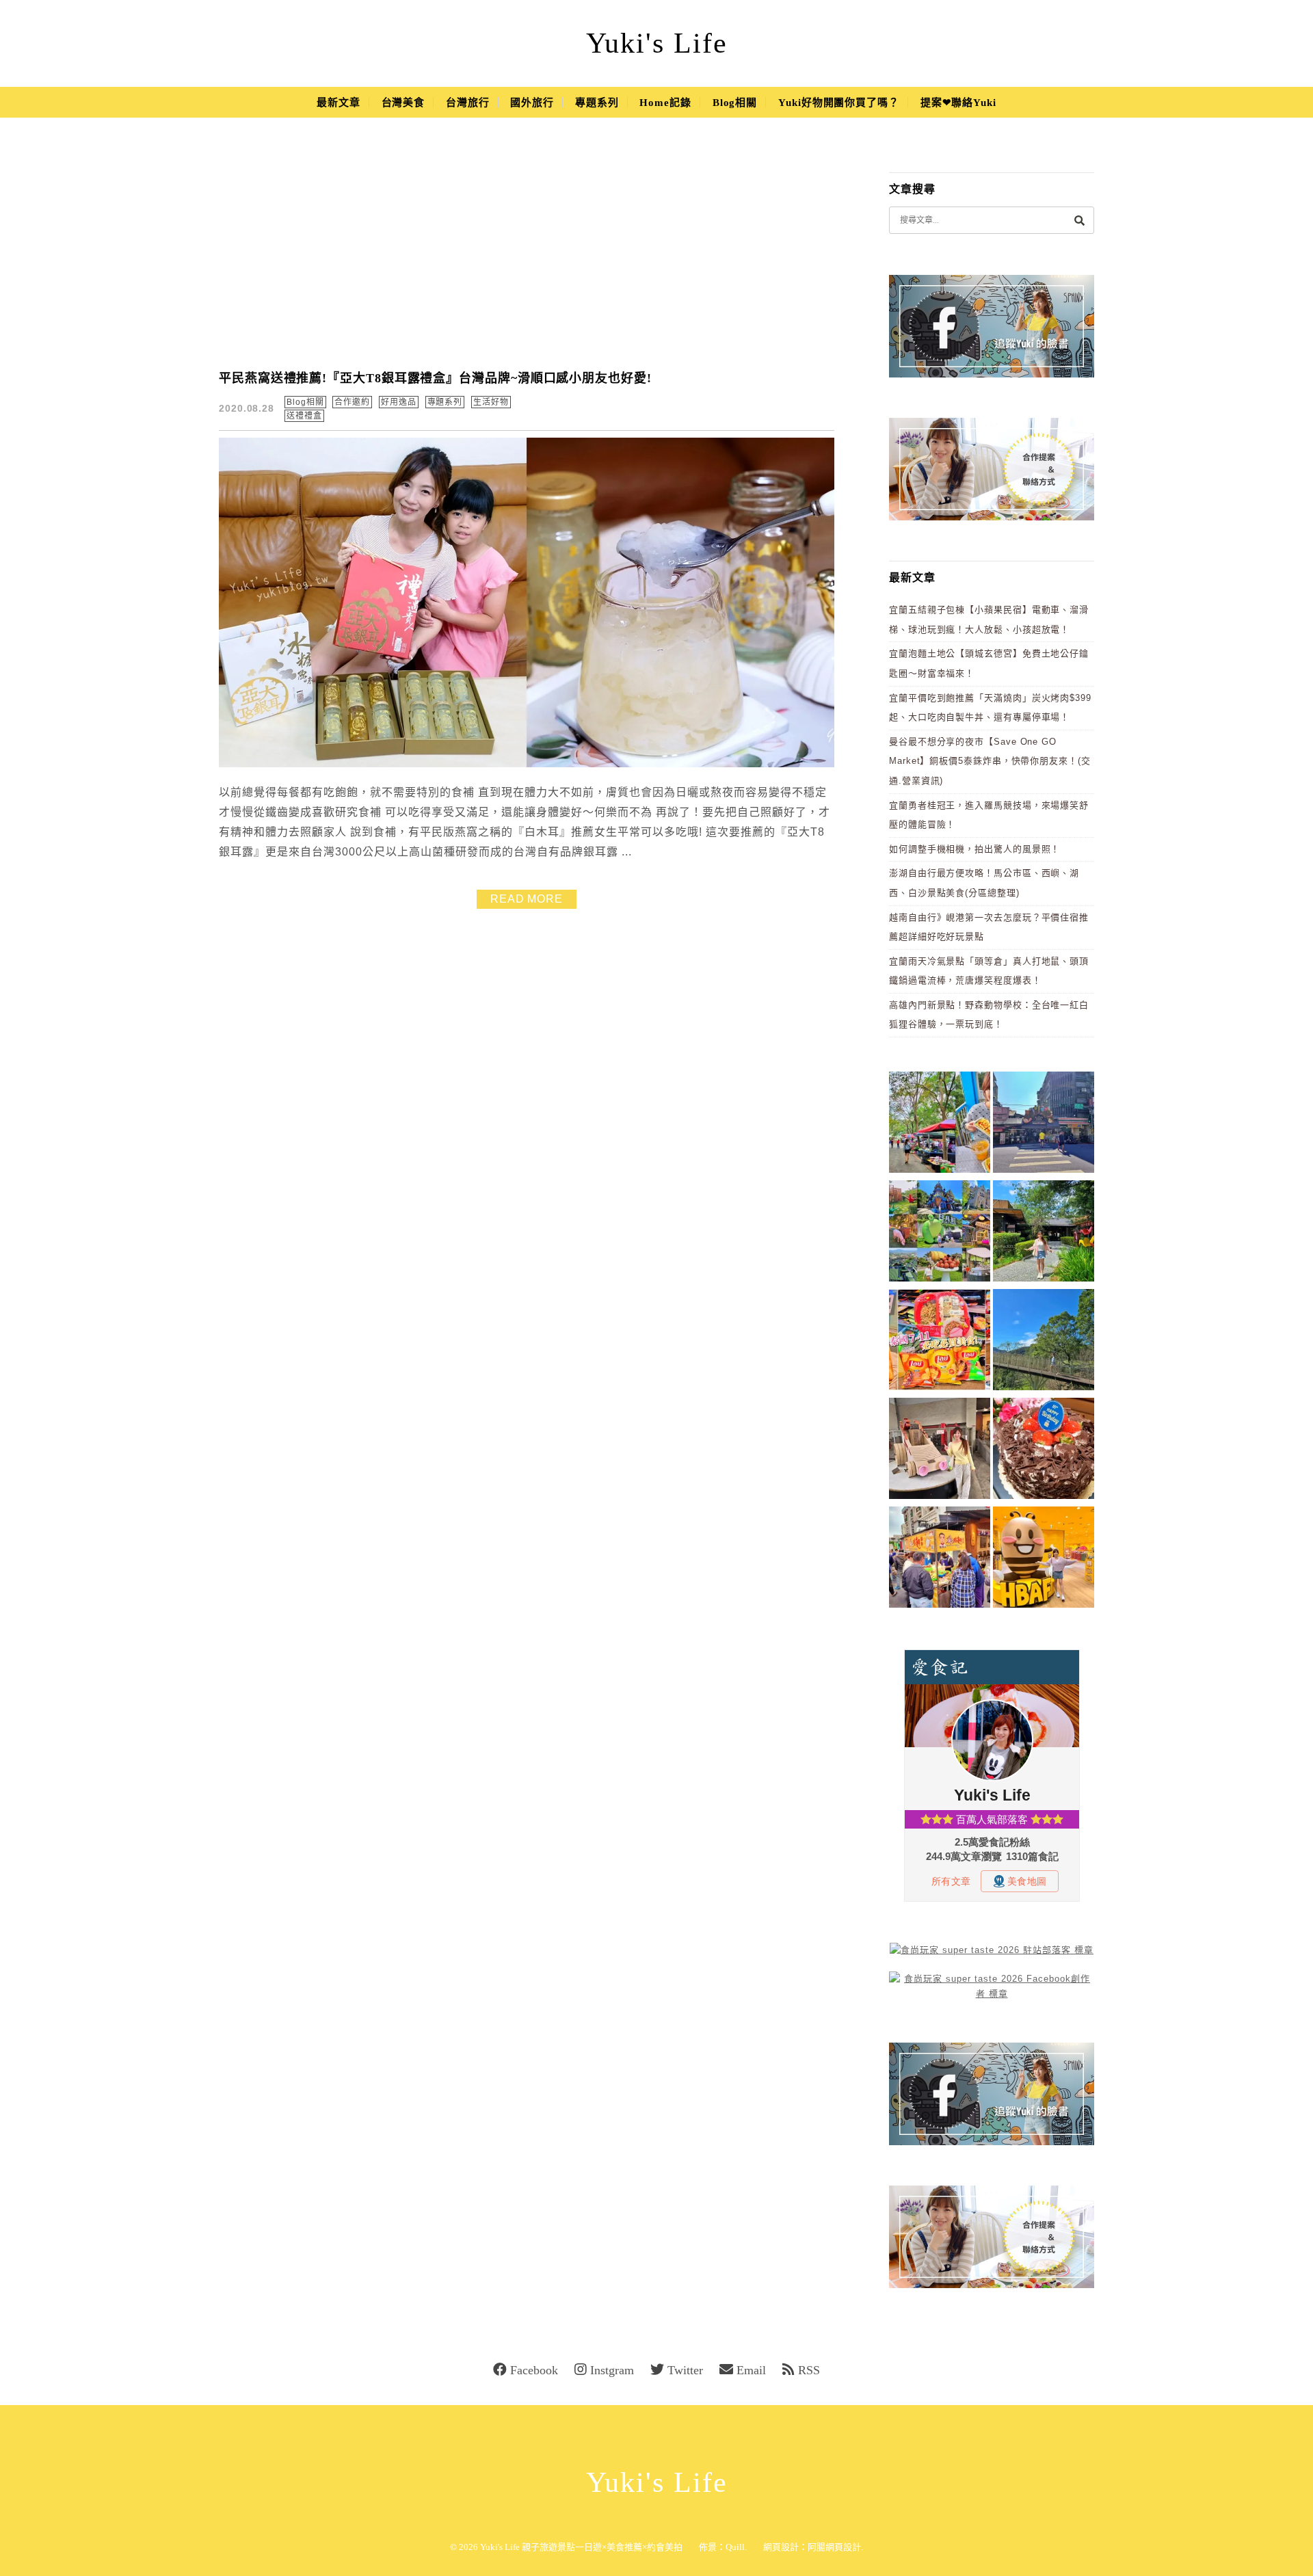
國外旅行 (532, 103)
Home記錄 (665, 103)
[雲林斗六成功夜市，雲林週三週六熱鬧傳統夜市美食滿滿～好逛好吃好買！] (940, 1559)
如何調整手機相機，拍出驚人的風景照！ (974, 849)
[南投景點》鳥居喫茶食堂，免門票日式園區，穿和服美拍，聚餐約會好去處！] (1044, 1233)
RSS (809, 2370)
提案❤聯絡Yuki (958, 103)
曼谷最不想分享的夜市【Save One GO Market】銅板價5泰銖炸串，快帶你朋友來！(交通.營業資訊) (990, 761)
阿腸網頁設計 (834, 2547)
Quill (735, 2547)
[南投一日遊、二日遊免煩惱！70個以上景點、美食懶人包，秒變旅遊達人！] (940, 1233)
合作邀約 (352, 402)
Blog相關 (735, 103)
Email (751, 2370)
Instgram (612, 2370)
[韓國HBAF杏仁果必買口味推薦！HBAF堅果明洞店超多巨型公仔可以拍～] (1044, 1559)
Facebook (534, 2370)
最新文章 (339, 103)
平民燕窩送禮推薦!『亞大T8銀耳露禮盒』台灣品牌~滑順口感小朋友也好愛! (435, 378)
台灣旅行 (468, 103)
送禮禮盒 (304, 416)
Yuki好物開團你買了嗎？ (839, 103)
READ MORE (527, 899)
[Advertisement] (527, 253)
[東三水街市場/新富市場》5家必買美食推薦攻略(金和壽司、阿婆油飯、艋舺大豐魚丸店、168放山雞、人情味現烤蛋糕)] (1044, 1125)
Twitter (685, 2370)
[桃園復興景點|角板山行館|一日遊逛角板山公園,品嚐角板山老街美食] (1044, 1342)
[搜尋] (1079, 220)
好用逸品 (399, 402)
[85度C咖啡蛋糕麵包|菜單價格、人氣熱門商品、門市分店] (1044, 1451)
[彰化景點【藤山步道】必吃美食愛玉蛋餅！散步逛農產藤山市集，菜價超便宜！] (940, 1125)
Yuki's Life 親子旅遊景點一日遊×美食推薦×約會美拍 (581, 2547)
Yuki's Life (657, 43)
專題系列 (597, 103)
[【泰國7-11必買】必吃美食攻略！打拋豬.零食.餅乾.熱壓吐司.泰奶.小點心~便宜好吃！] (940, 1342)
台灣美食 (403, 103)
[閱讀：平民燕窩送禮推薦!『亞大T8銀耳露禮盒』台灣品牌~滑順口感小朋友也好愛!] (527, 764)
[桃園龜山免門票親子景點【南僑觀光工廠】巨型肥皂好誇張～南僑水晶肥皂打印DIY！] (940, 1451)
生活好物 (491, 402)
